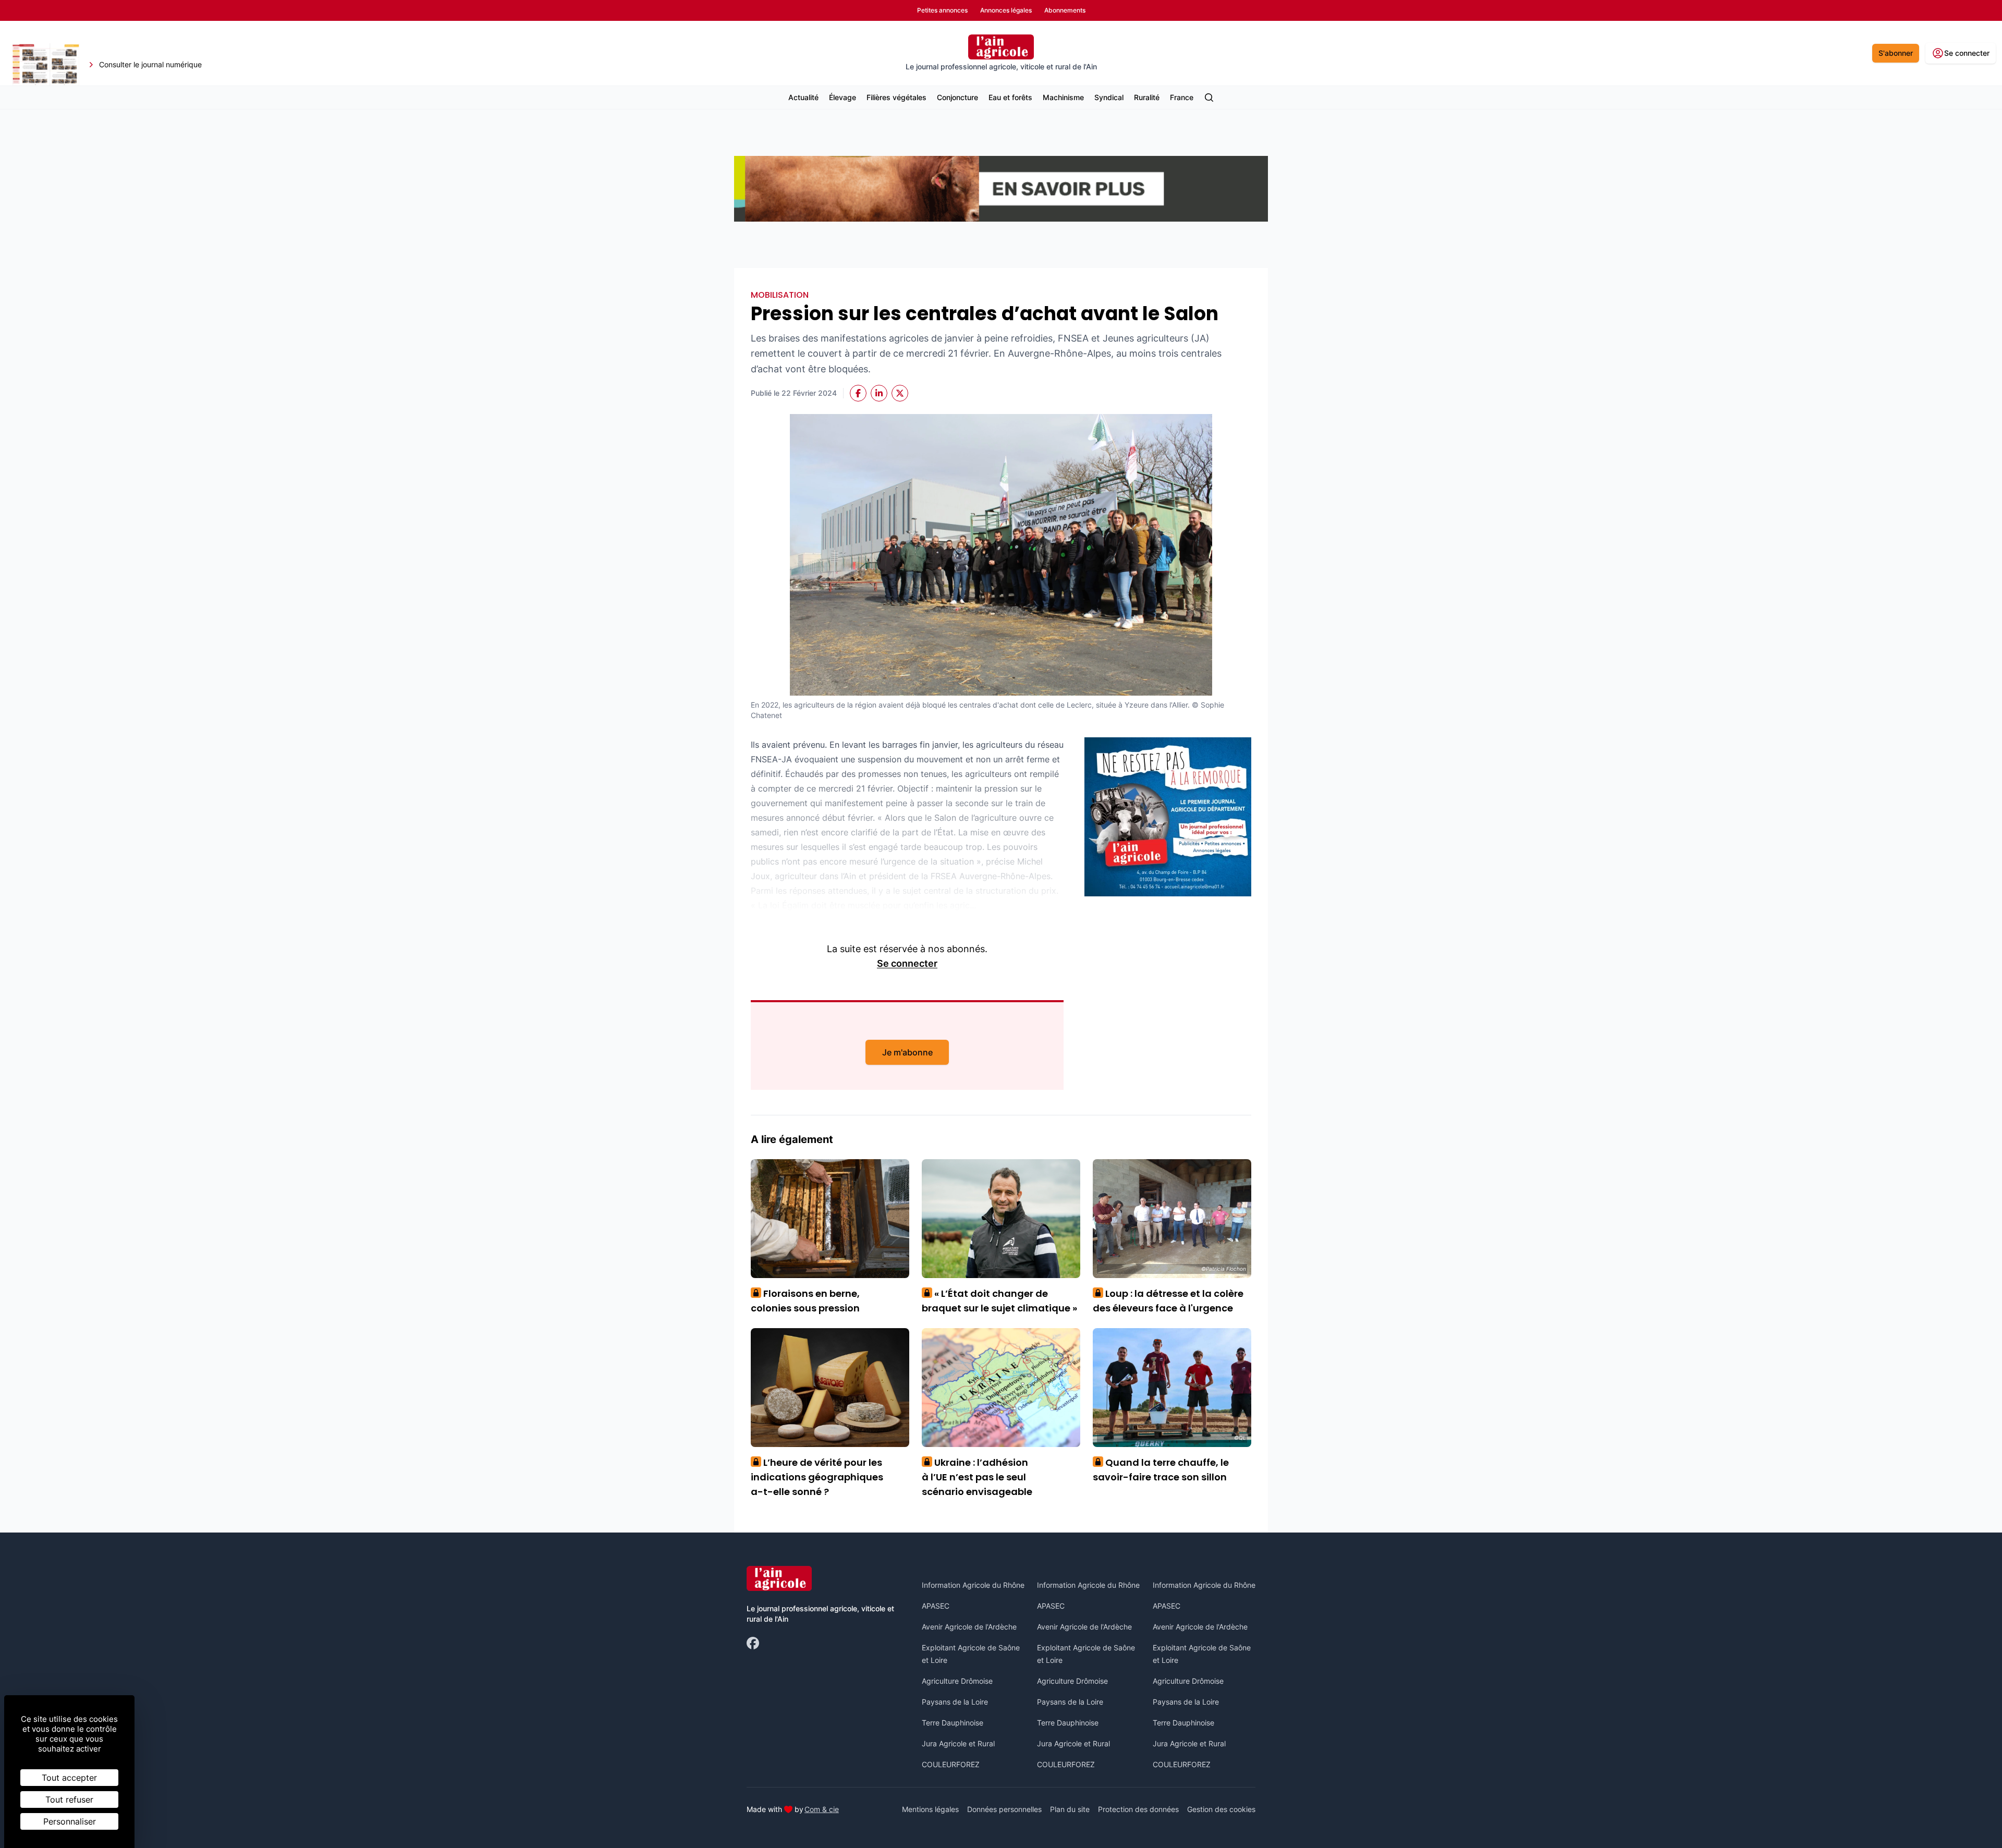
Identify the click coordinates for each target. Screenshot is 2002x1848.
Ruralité (1147, 97)
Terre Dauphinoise (953, 1723)
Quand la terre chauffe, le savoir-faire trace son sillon (1161, 1470)
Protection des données (1138, 1809)
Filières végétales (896, 97)
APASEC (936, 1606)
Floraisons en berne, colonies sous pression (805, 1301)
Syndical (1109, 97)
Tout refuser (69, 1800)
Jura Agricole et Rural (958, 1743)
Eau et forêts (1010, 97)
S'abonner (1896, 53)
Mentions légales (930, 1809)
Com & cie (822, 1809)
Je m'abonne (907, 1052)
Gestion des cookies (1221, 1809)
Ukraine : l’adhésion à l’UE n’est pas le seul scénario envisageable (977, 1477)
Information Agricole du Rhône (973, 1585)
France (1182, 97)
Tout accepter (69, 1778)
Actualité (803, 97)
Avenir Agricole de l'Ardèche (969, 1627)
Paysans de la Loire (955, 1702)
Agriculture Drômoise (957, 1681)
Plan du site (1070, 1809)
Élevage (843, 97)
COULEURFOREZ (951, 1764)
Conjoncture (957, 97)
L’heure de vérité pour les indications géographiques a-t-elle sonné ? (817, 1477)
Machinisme (1063, 97)
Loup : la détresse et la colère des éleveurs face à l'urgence (1168, 1301)
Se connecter (907, 963)
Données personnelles (1004, 1809)
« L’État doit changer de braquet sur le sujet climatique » (999, 1301)
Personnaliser (70, 1821)
